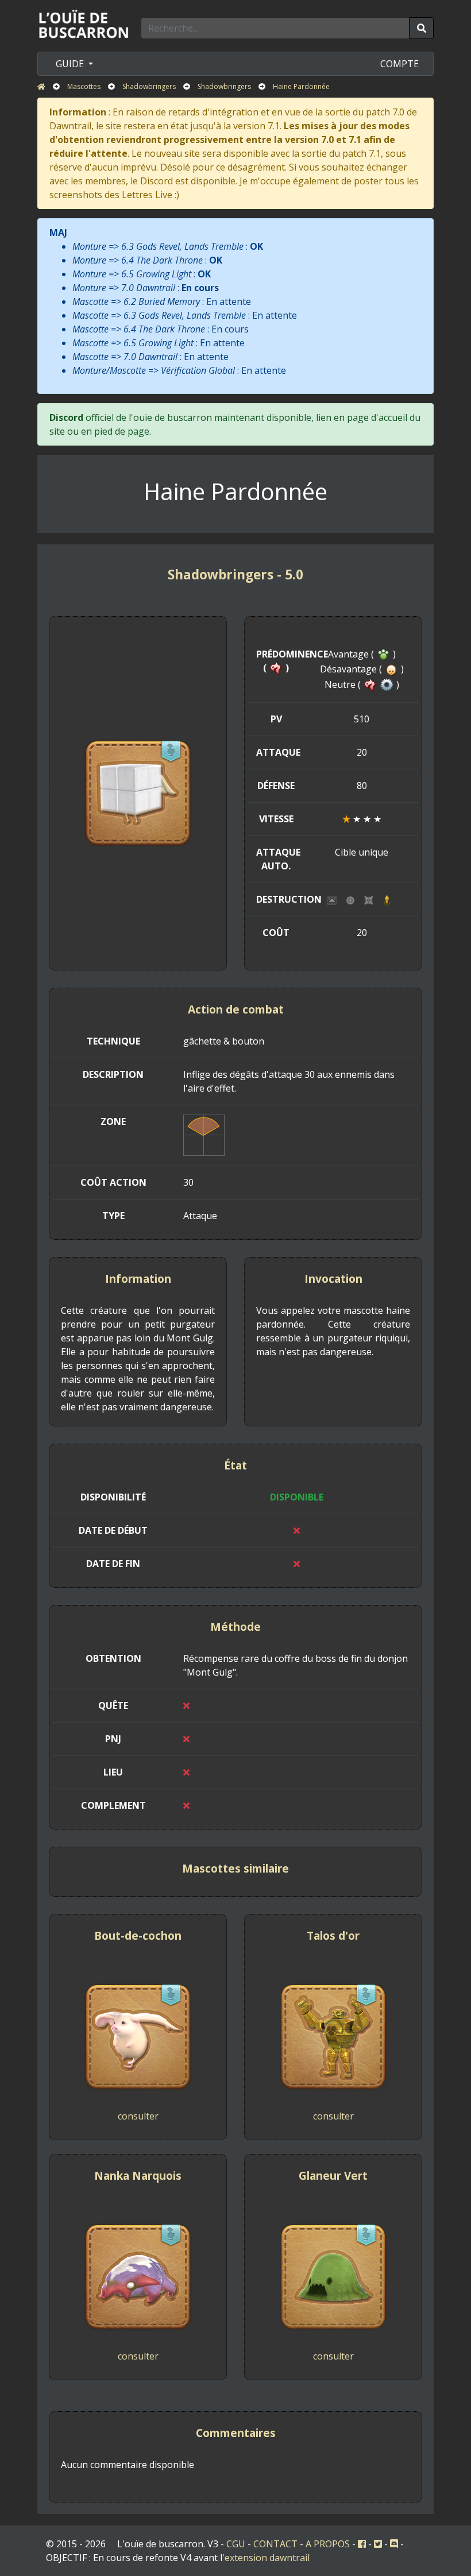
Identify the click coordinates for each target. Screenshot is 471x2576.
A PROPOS (328, 2544)
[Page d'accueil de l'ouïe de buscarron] (86, 24)
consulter (138, 2116)
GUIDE (71, 64)
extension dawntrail (267, 2558)
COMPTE (399, 64)
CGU (236, 2544)
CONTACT (275, 2544)
